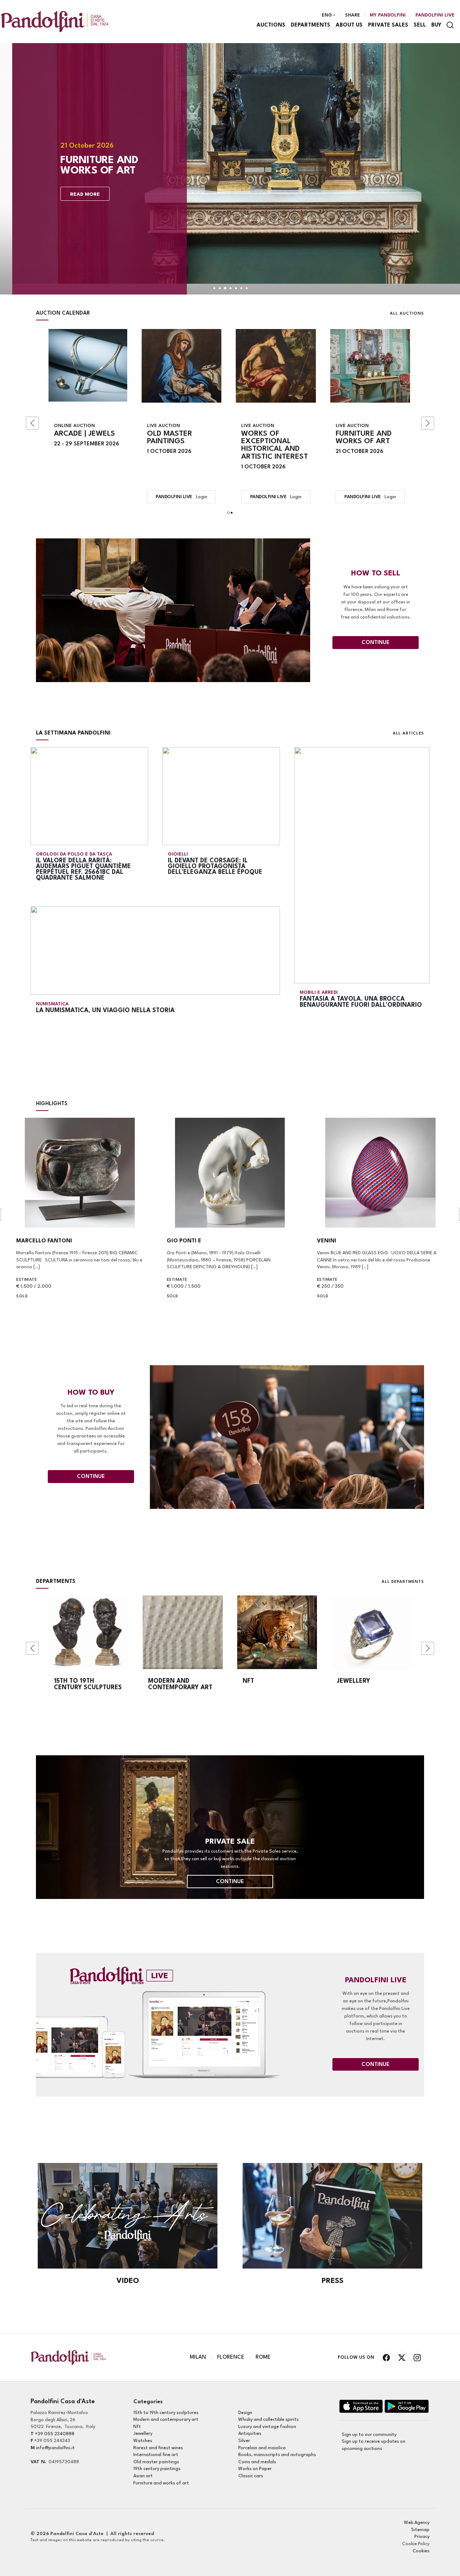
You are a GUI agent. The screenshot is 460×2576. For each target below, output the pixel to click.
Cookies (421, 2551)
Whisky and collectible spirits (268, 2420)
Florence (231, 2357)
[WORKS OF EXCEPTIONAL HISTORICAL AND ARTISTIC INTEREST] (276, 366)
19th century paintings (157, 2469)
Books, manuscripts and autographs (277, 2455)
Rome (263, 2357)
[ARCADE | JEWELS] (88, 365)
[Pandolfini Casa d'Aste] (361, 2406)
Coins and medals (257, 2462)
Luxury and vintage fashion (267, 2427)
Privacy (422, 2537)
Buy (436, 25)
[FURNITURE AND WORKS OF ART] (370, 366)
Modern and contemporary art (166, 2420)
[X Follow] (402, 2358)
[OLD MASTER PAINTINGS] (182, 366)
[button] (228, 513)
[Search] (450, 25)
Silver (244, 2441)
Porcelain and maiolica (262, 2448)
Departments (310, 25)
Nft (137, 2427)
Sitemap (420, 2530)
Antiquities (250, 2434)
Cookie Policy (416, 2544)
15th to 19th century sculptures (166, 2413)
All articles (408, 734)
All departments (403, 1582)
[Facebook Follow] (387, 2358)
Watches (143, 2441)
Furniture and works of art (161, 2483)
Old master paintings (156, 2462)
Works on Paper (255, 2469)
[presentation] (32, 423)
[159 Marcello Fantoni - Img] (80, 1173)
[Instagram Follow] (417, 2358)
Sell (420, 25)
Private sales (388, 25)
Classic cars (251, 2476)
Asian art (143, 2476)
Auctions (271, 25)
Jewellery (143, 2434)
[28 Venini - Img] (380, 1173)
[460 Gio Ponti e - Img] (230, 1173)
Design (245, 2413)
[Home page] (55, 21)
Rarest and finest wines (158, 2448)
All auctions (407, 314)
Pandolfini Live (435, 15)
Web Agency (417, 2523)
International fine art (156, 2455)
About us (349, 25)
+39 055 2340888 (55, 2434)
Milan (198, 2357)
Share (353, 15)
